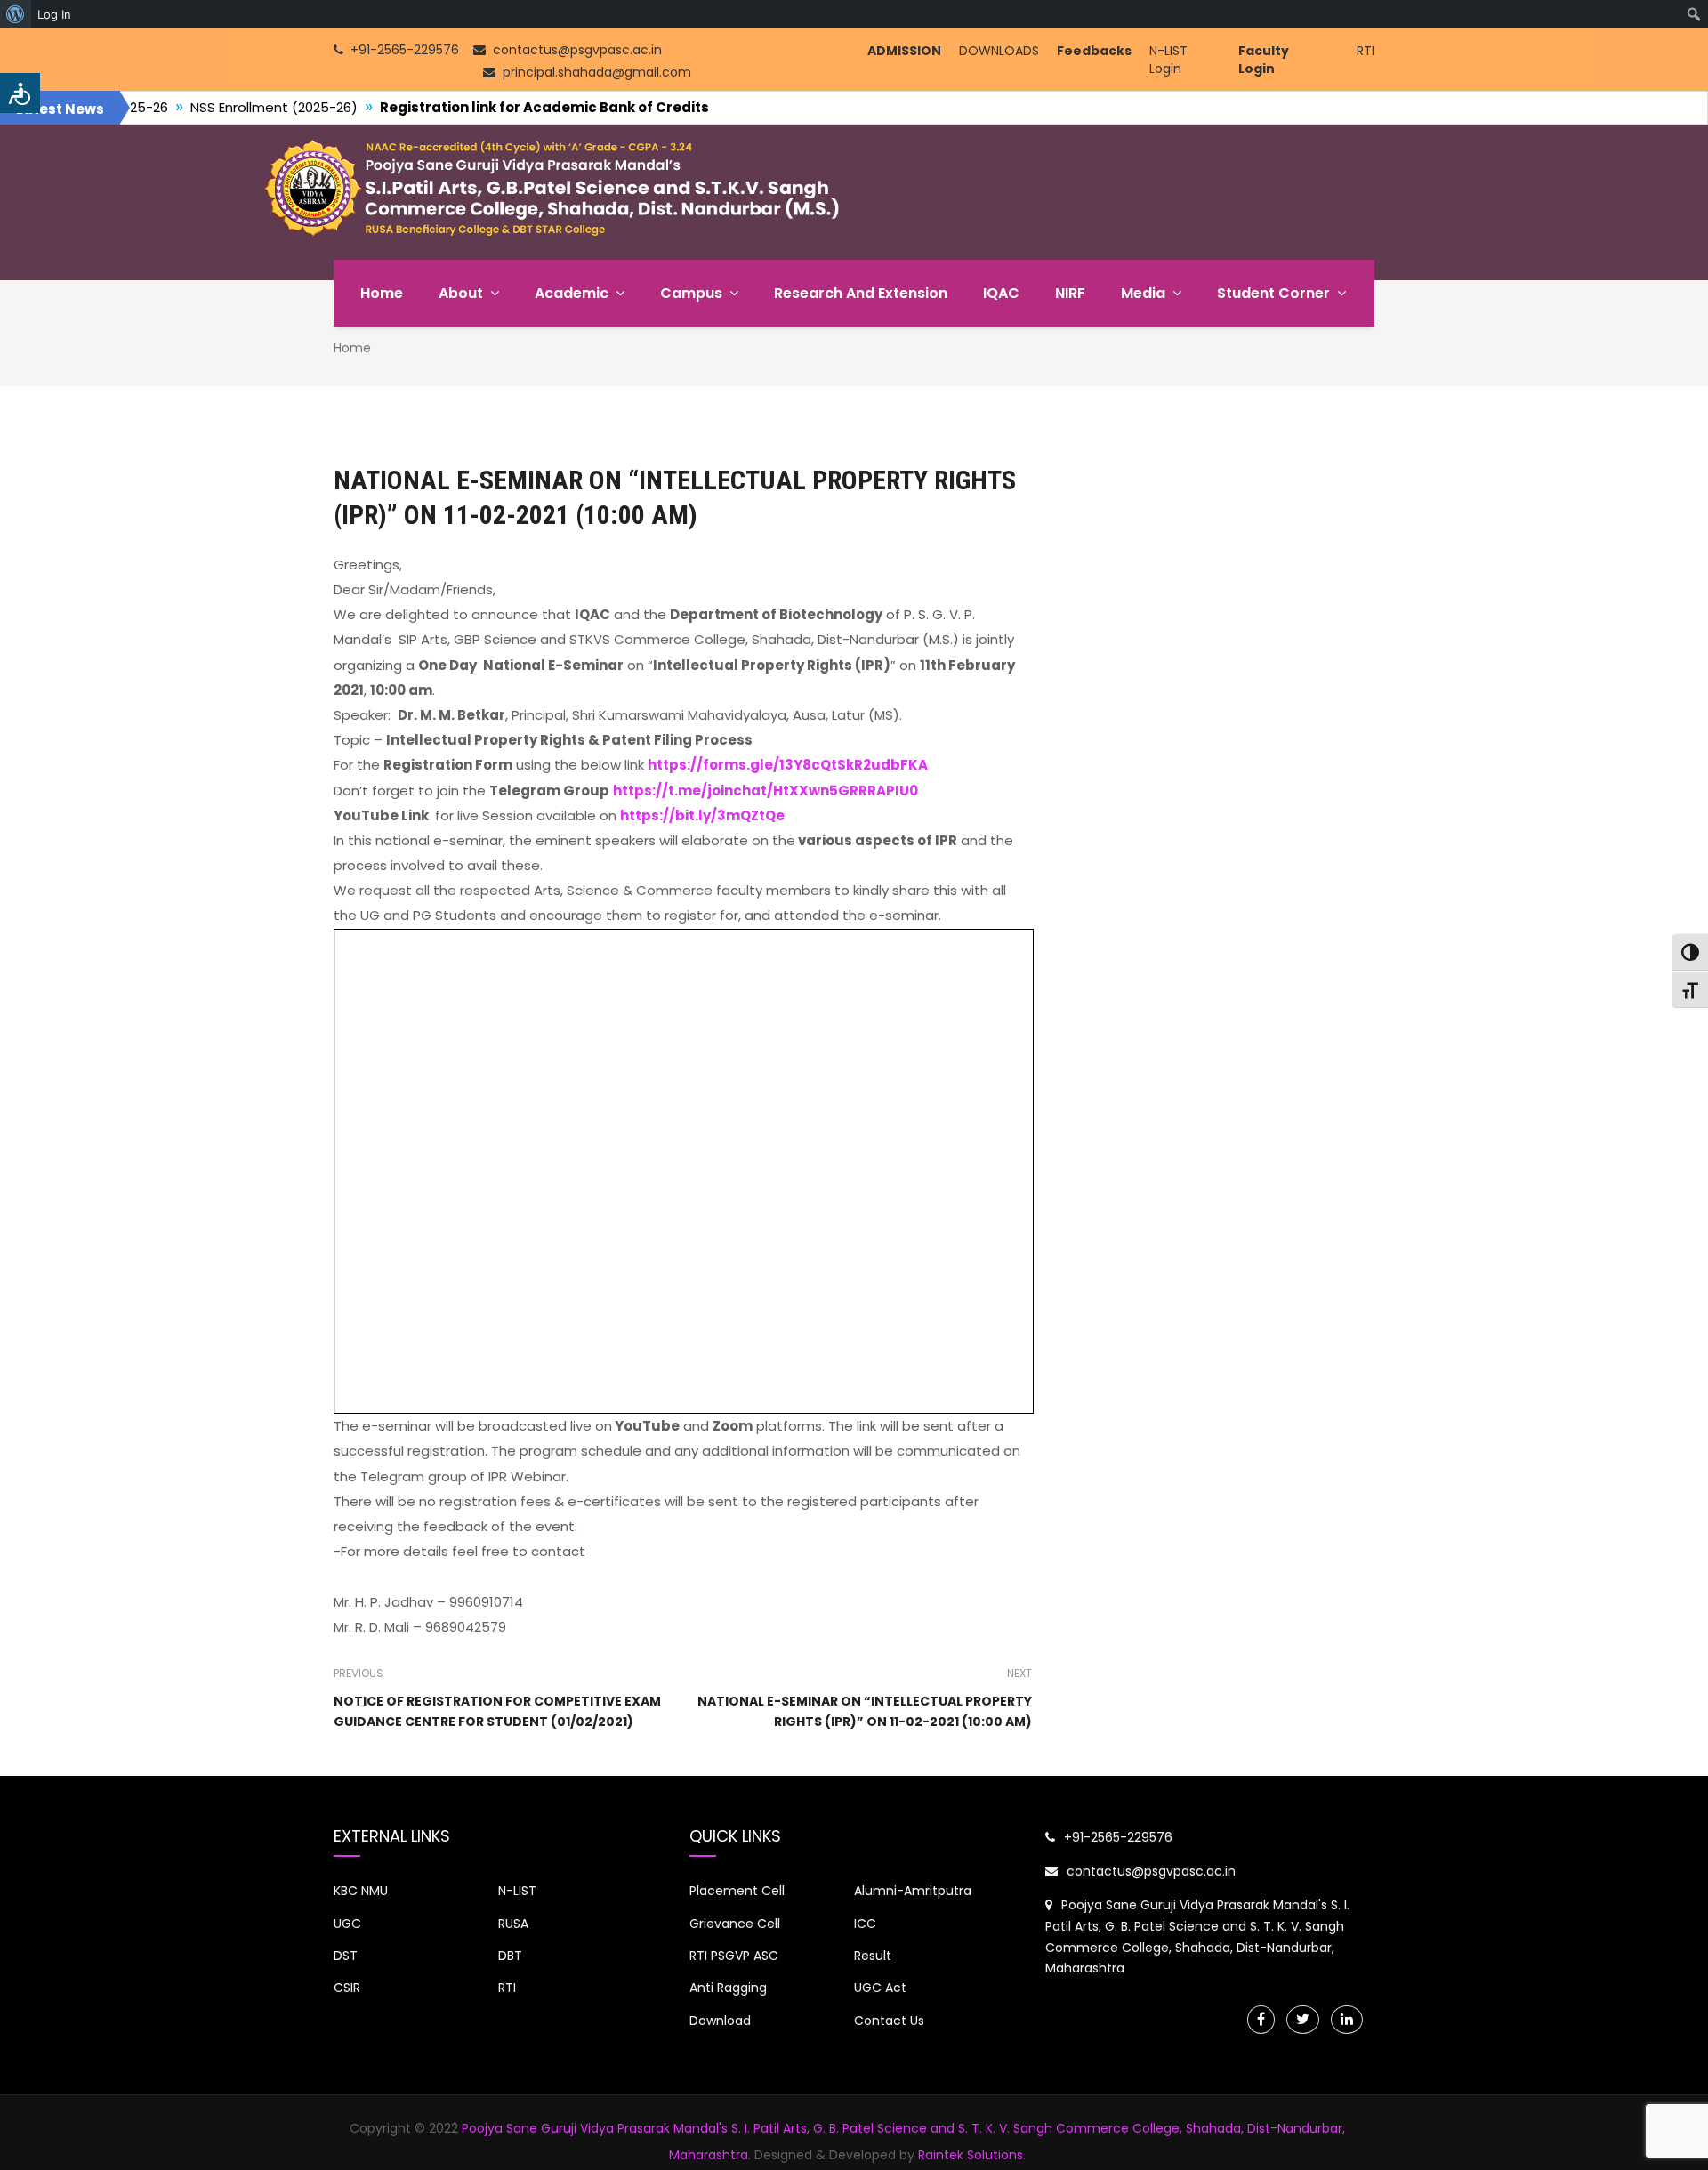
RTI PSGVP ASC (734, 1956)
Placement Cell (737, 1891)
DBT (510, 1956)
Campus (691, 293)
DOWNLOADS (999, 51)
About (461, 293)
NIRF (1070, 293)
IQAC (1001, 293)
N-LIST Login (1168, 60)
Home (382, 293)
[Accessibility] (20, 93)
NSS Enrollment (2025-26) (150, 107)
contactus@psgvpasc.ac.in (1151, 1871)
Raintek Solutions (971, 2155)
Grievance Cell (735, 1924)
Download (720, 2021)
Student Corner (1273, 293)
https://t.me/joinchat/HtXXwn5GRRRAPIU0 (765, 791)
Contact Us (889, 2021)
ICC (865, 1924)
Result (873, 1956)
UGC (347, 1924)
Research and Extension (861, 293)
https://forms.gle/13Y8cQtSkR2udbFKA (788, 765)
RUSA (513, 1924)
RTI (1366, 51)
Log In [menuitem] (54, 14)
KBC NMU (361, 1891)
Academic (572, 293)
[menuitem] (16, 14)
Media (1143, 293)
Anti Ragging (728, 1988)
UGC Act (880, 1988)
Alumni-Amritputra (913, 1891)
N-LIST (517, 1891)
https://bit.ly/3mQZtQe (702, 815)
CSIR (347, 1988)
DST (346, 1956)
